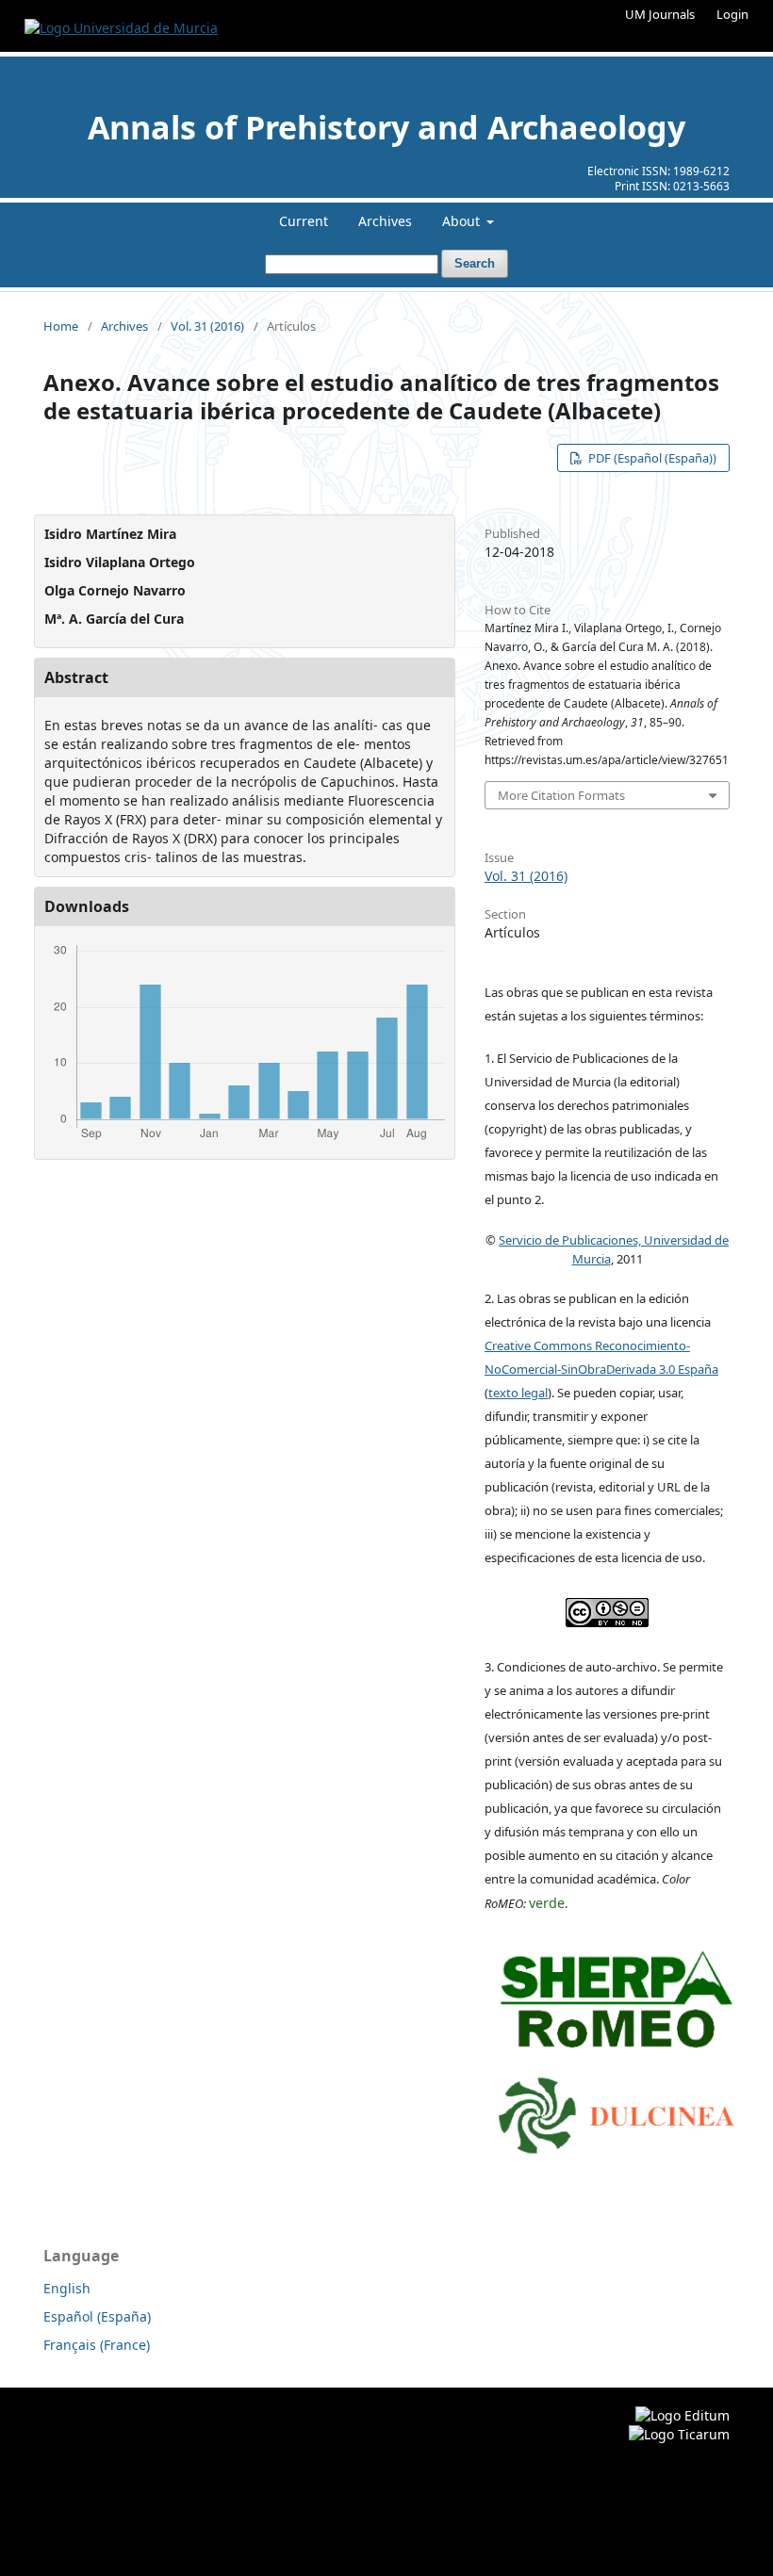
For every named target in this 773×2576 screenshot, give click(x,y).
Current (304, 221)
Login (732, 14)
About (463, 221)
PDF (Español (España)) (651, 458)
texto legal (518, 1393)
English (67, 2288)
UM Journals (660, 14)
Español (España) (97, 2316)
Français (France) (97, 2345)
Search (475, 263)
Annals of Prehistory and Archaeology (386, 127)
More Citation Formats (561, 795)
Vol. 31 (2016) (207, 326)
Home (61, 326)
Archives (385, 221)
